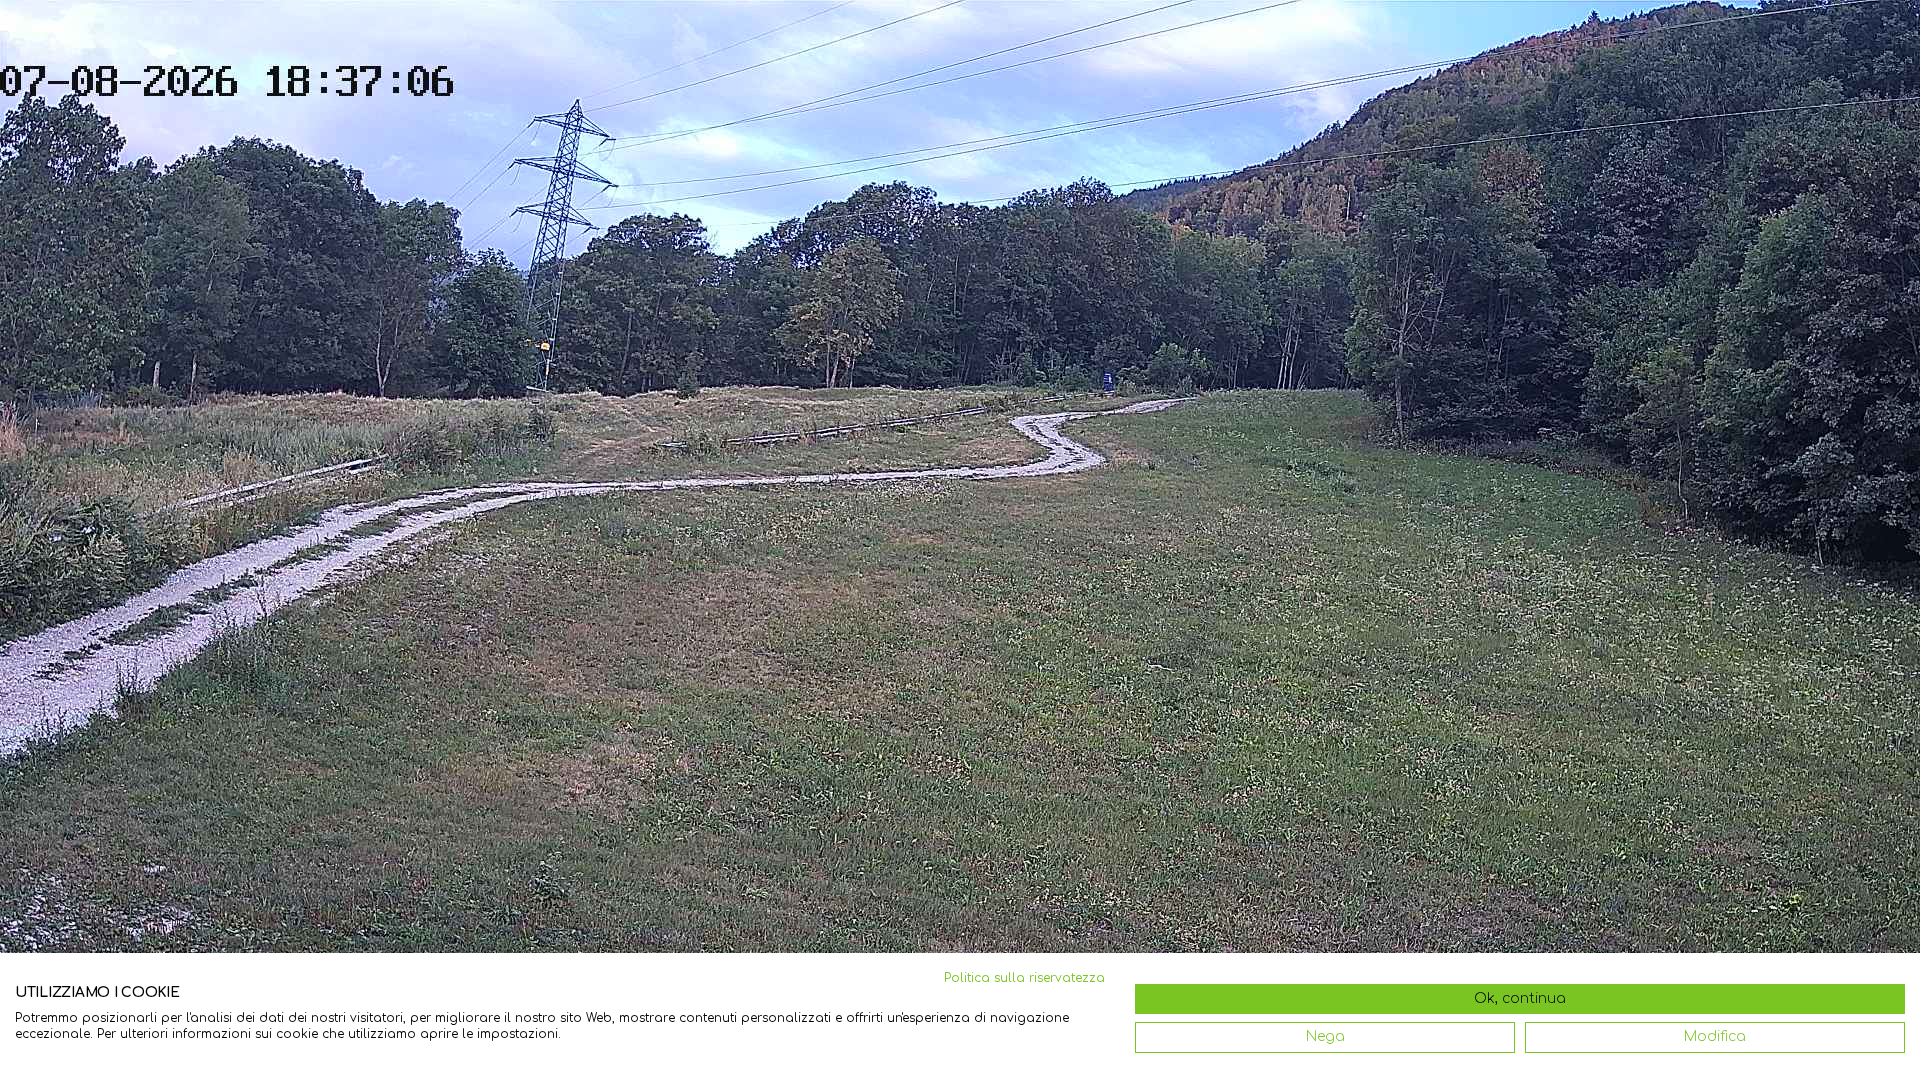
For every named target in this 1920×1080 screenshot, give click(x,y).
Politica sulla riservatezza (1024, 978)
